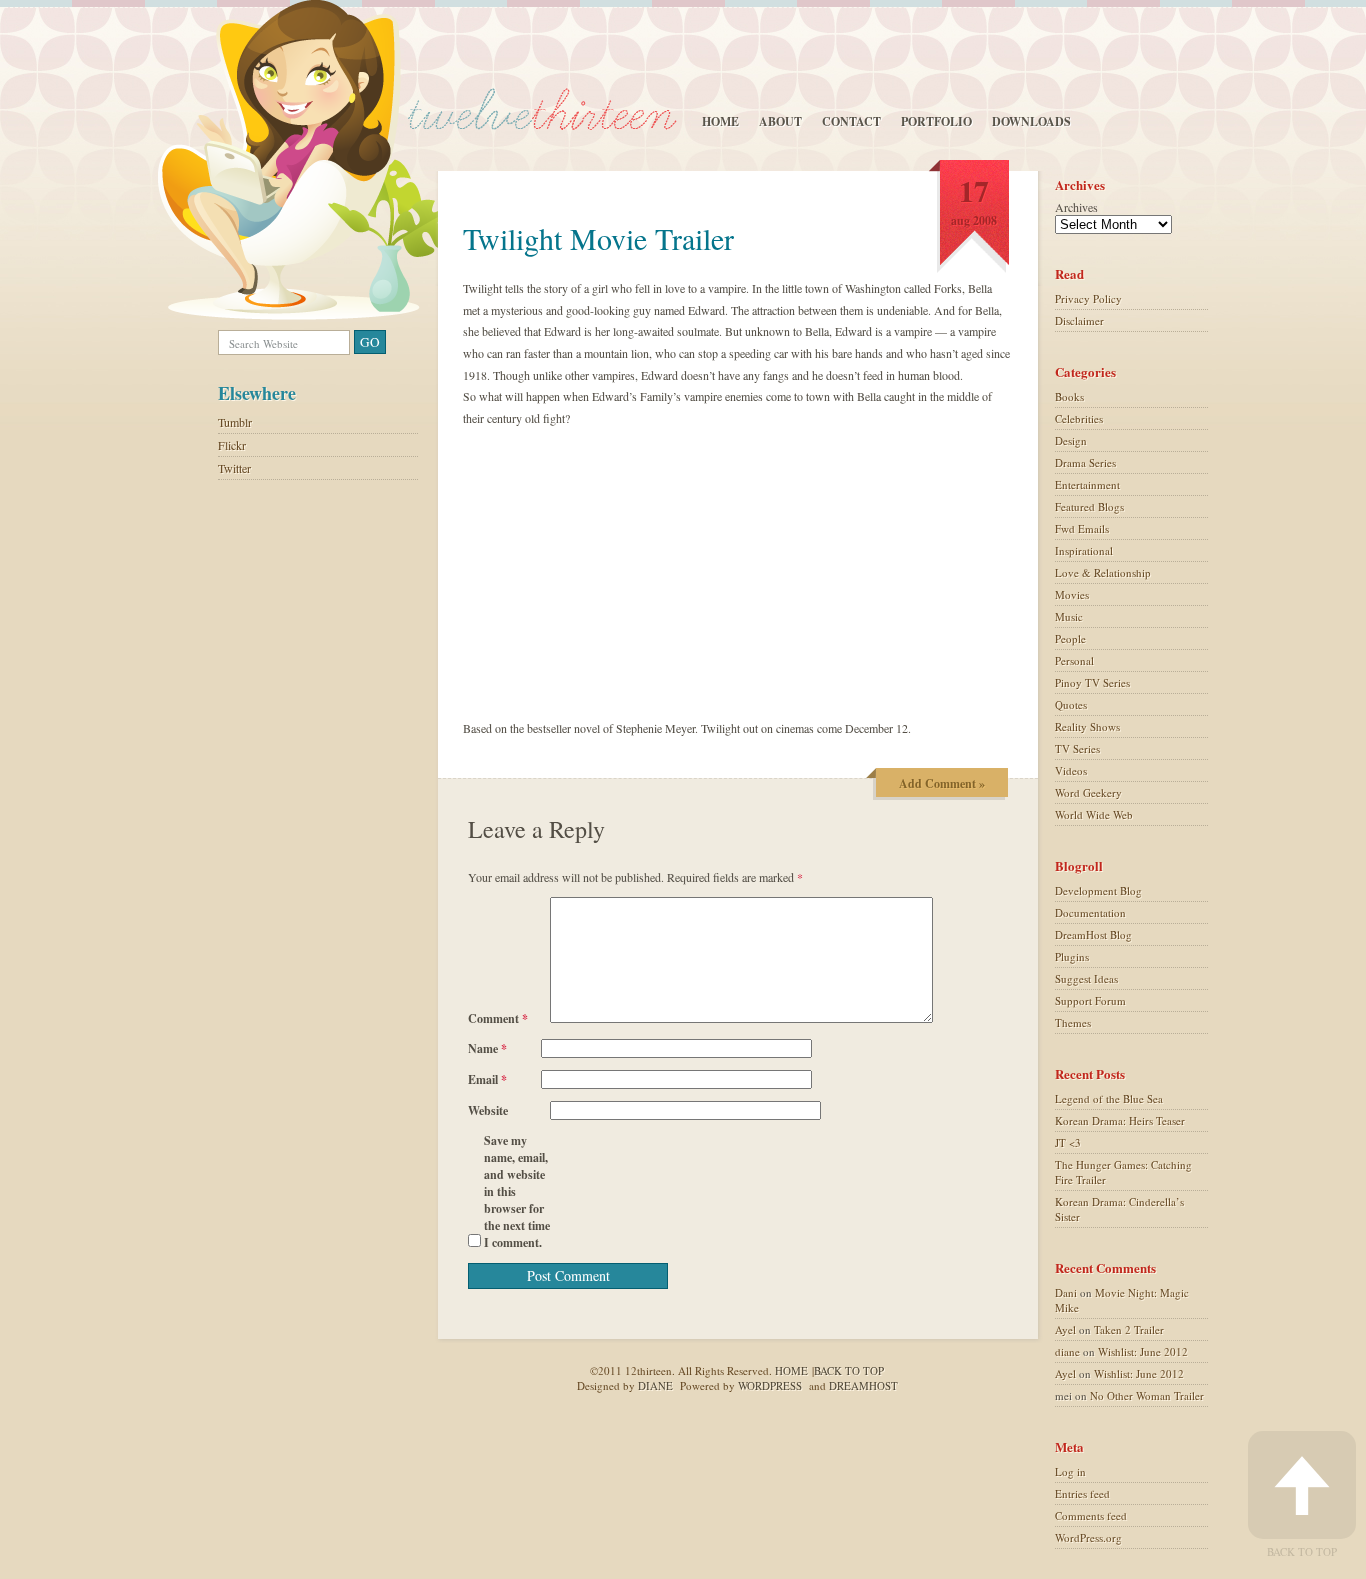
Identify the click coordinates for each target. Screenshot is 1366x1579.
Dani (1066, 1292)
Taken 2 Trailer (1129, 1329)
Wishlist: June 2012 (1143, 1351)
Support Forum (1090, 1000)
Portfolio (936, 121)
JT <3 (1068, 1142)
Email (487, 1079)
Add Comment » (942, 783)
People (1070, 638)
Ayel (1065, 1329)
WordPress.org (1088, 1537)
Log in (1070, 1471)
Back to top (849, 1370)
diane (1067, 1351)
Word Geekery (1088, 792)
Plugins (1072, 956)
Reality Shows (1087, 726)
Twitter (234, 468)
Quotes (1071, 704)
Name (487, 1048)
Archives (1076, 207)
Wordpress (770, 1385)
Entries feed (1082, 1493)
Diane (655, 1385)
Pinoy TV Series (1092, 682)
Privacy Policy (1088, 298)
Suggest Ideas (1086, 978)
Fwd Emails (1082, 528)
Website (488, 1110)
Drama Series (1085, 462)
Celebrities (1079, 418)
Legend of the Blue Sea (1109, 1098)
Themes (1073, 1022)
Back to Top (1302, 1550)
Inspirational (1084, 550)
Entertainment (1087, 484)
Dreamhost (863, 1385)
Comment (498, 1018)
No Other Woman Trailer (1147, 1395)
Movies (1072, 594)
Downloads (1031, 121)
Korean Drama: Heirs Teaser (1120, 1120)
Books (1069, 396)
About (780, 121)
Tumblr (235, 422)
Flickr (232, 445)
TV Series (1077, 748)
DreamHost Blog (1093, 934)
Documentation (1090, 912)
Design (1071, 440)
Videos (1071, 770)
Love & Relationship (1103, 572)
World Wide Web (1094, 814)
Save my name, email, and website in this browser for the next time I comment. (517, 1191)
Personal (1074, 660)
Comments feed (1091, 1515)
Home (720, 121)
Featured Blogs (1089, 506)
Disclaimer (1079, 320)
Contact (851, 121)
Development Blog (1098, 890)
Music (1069, 616)
